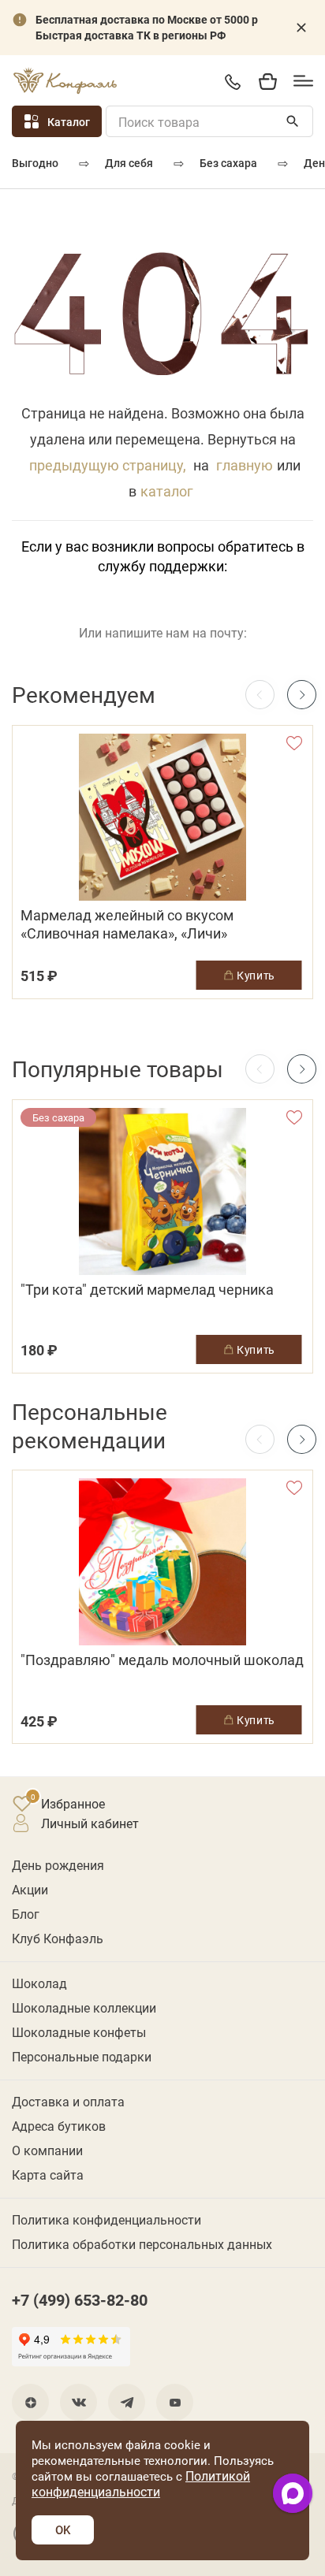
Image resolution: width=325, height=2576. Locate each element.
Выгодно (35, 163)
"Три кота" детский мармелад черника (147, 1290)
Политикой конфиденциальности (141, 2483)
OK (63, 2530)
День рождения (58, 1865)
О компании (47, 2150)
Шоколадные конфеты (79, 2032)
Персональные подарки (82, 2056)
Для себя (129, 163)
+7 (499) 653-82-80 (232, 82)
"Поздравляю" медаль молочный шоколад (162, 1660)
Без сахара (228, 163)
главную (245, 465)
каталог (167, 491)
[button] (302, 695)
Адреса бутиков (59, 2126)
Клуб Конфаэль (58, 1938)
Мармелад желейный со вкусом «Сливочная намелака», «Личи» (127, 924)
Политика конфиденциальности (106, 2219)
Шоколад (39, 1983)
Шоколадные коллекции (84, 2007)
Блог (26, 1914)
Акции (30, 1889)
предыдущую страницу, (108, 465)
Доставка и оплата (68, 2101)
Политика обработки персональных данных (142, 2244)
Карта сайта (48, 2175)
